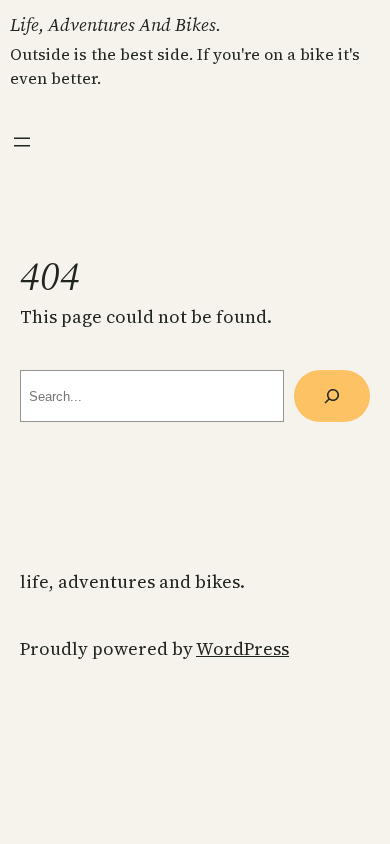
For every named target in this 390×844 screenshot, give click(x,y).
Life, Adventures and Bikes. (115, 24)
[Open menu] (22, 142)
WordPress (242, 648)
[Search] (332, 396)
